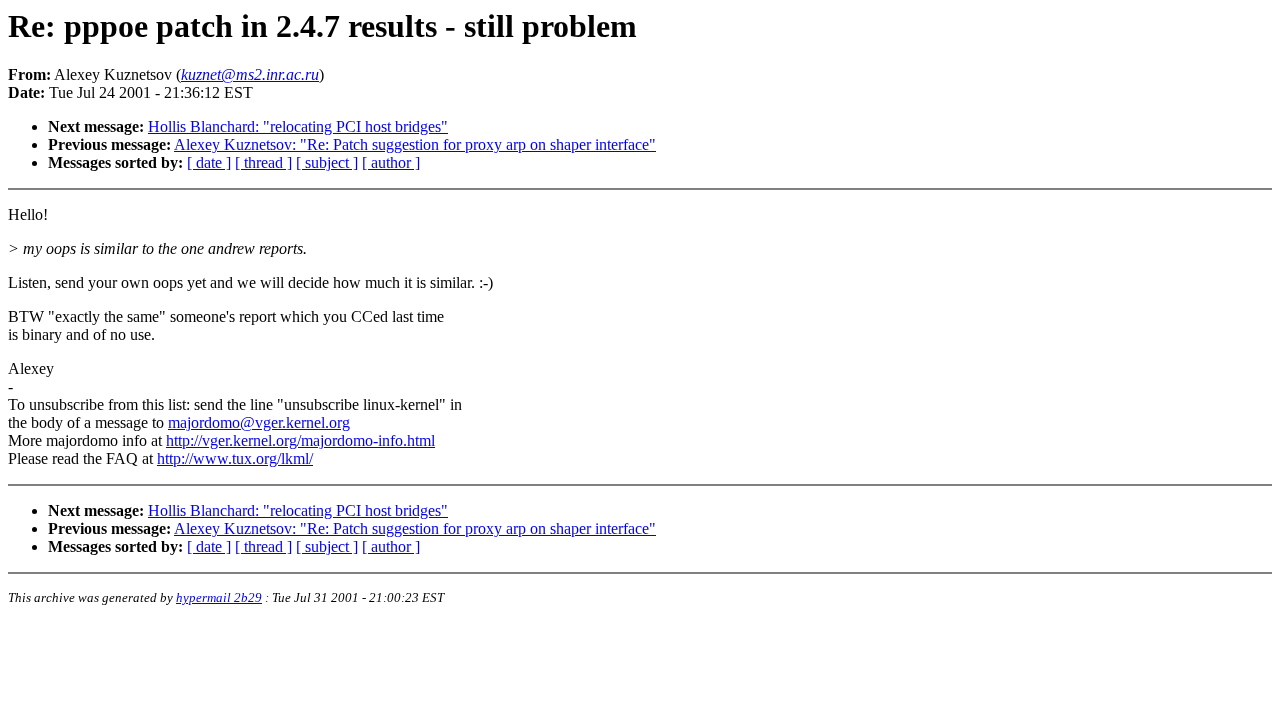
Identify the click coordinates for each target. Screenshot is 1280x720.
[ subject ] (327, 162)
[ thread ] (263, 162)
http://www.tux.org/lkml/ (235, 458)
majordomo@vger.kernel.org (259, 422)
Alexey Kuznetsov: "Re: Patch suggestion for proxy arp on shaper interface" (415, 144)
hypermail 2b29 (219, 597)
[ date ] (209, 162)
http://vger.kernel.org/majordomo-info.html (300, 440)
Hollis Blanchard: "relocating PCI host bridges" (298, 126)
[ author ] (391, 162)
